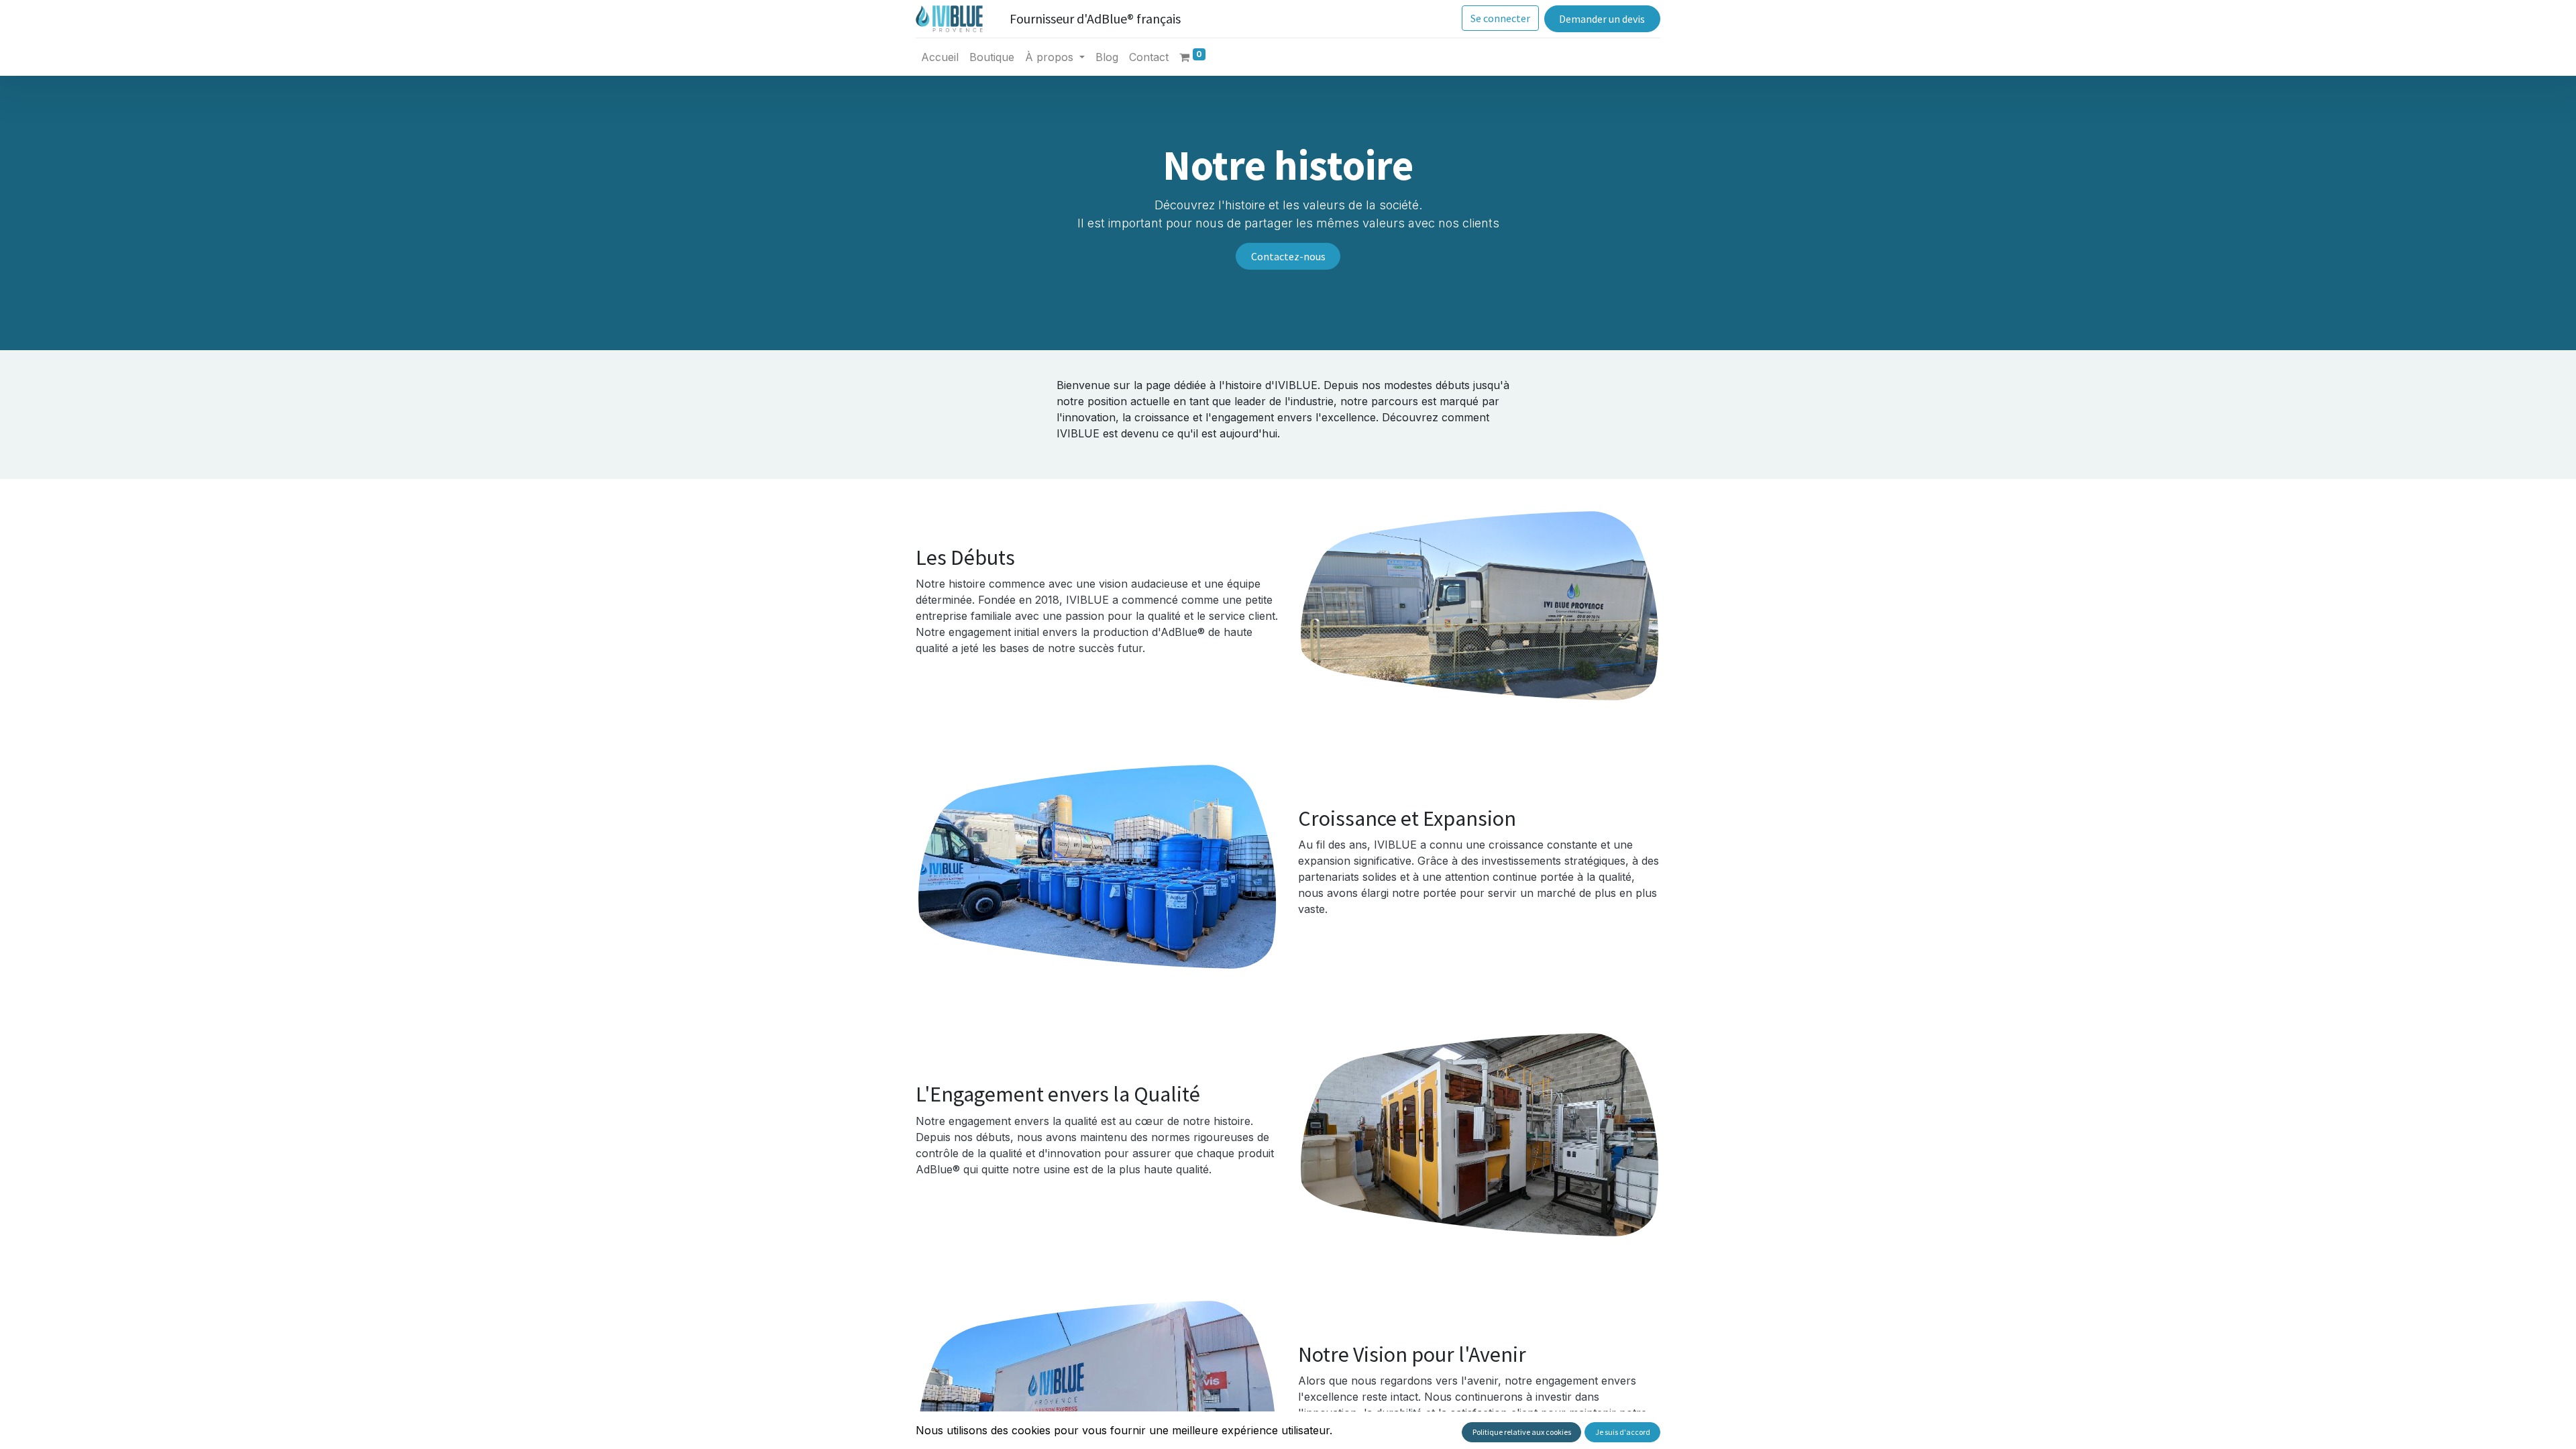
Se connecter (1500, 18)
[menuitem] (940, 57)
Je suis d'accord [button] (1623, 1432)
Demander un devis (1602, 19)
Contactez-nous (1288, 256)
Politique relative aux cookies (1522, 1432)
